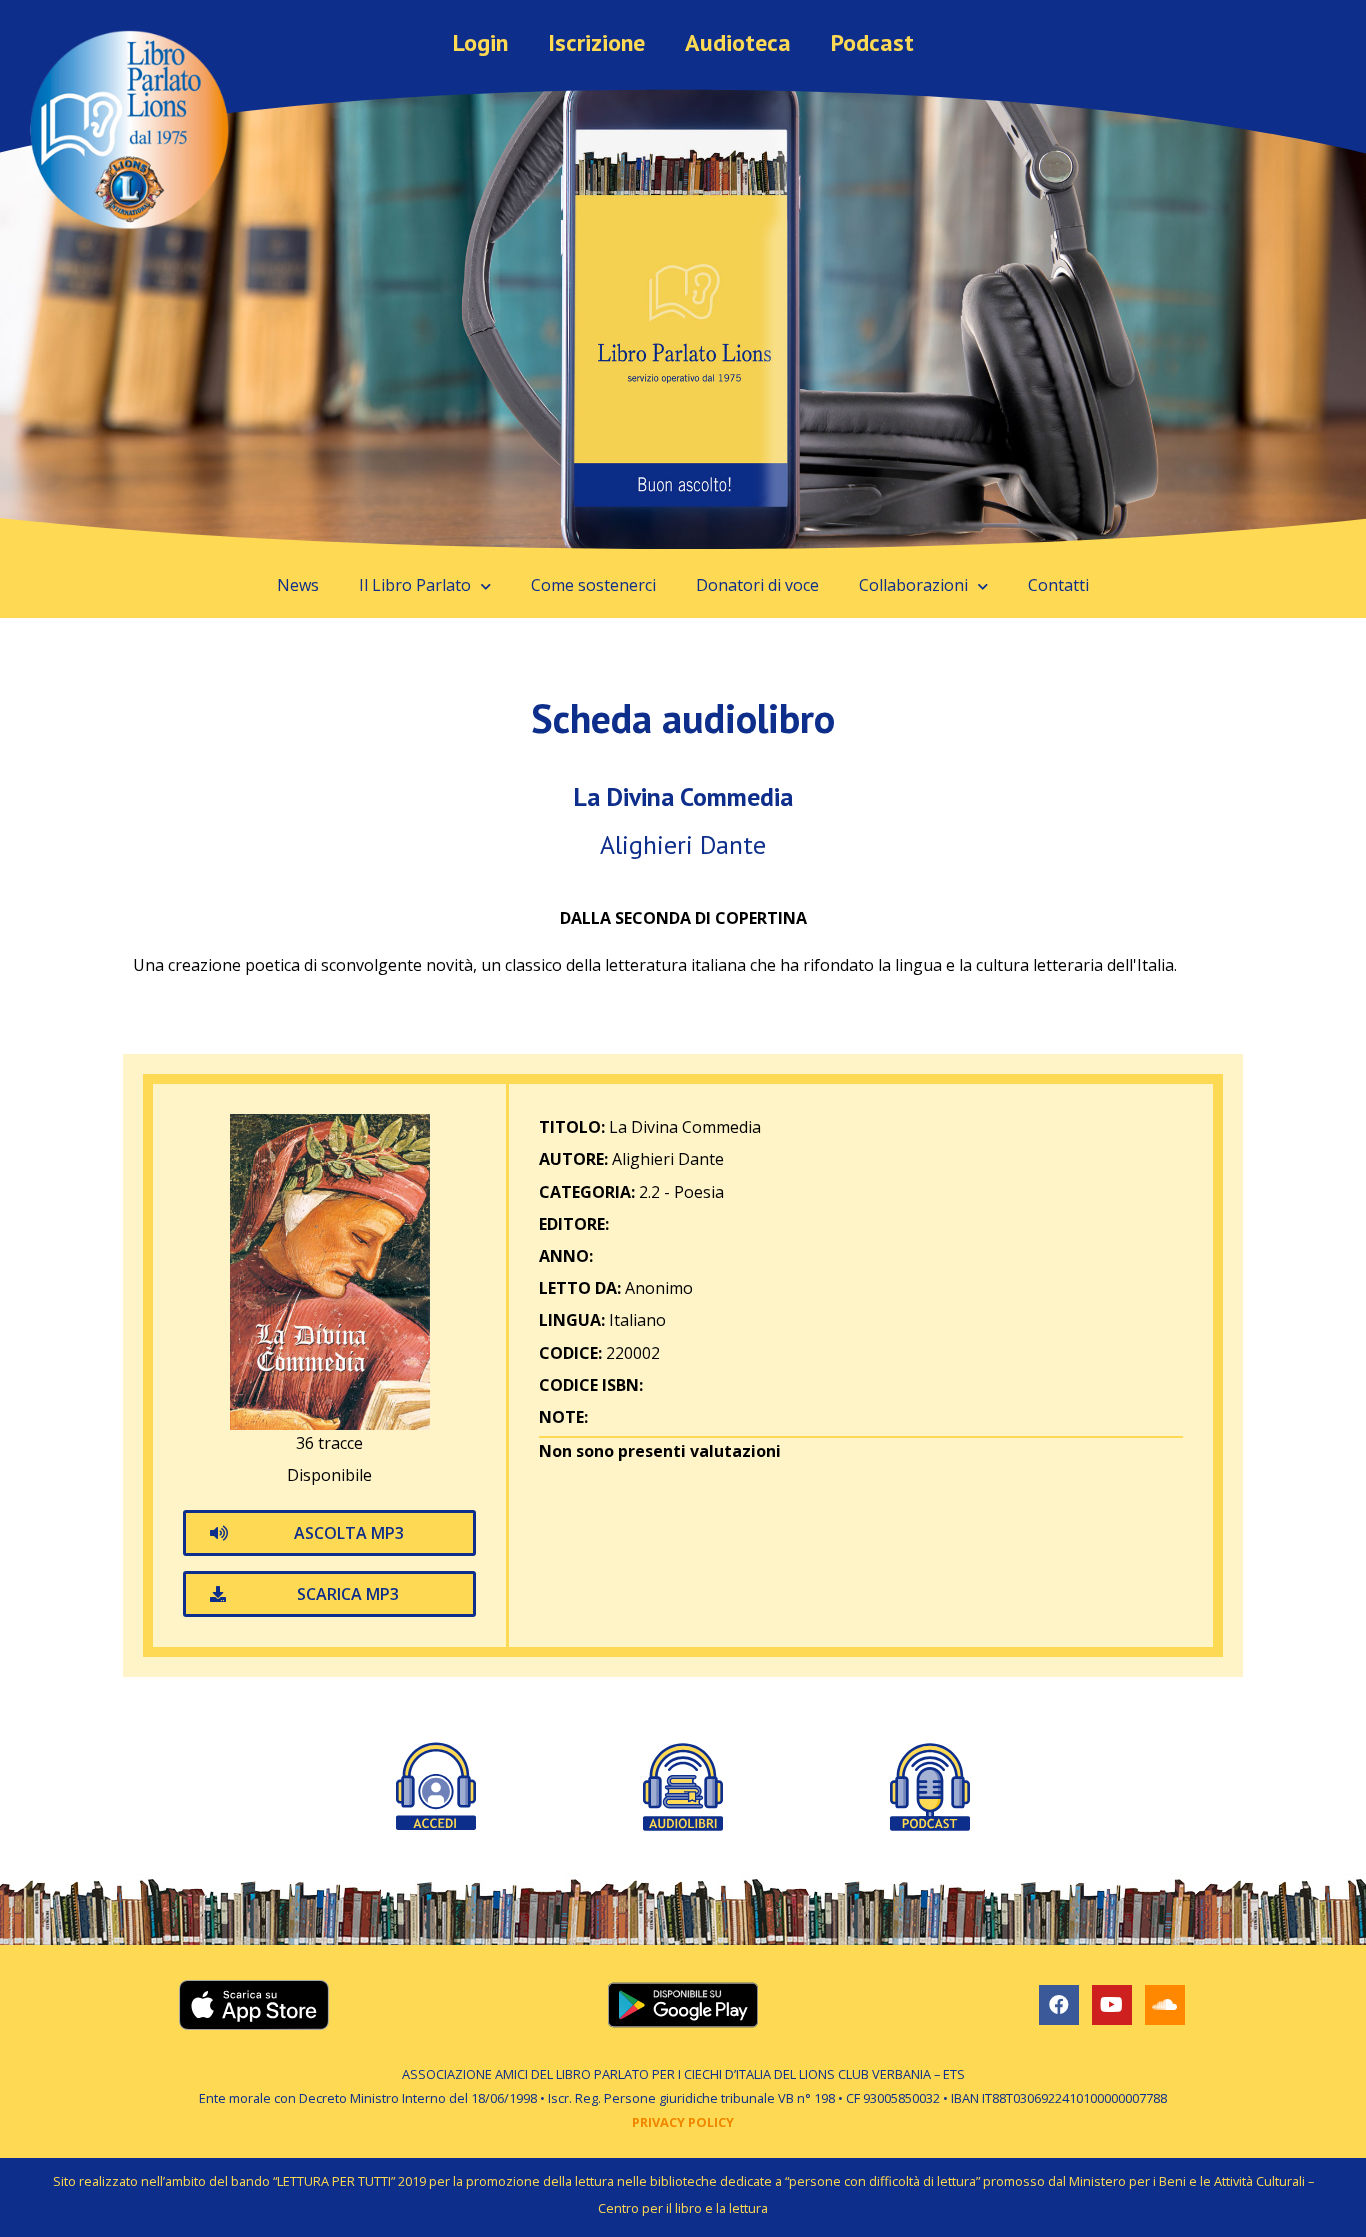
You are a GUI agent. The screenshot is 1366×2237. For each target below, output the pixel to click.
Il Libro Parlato (415, 585)
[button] (329, 1533)
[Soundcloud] (1165, 2005)
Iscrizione (596, 42)
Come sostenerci (593, 585)
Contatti (1058, 585)
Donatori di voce (757, 585)
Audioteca (738, 42)
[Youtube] (1112, 2005)
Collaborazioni (913, 585)
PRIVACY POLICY (683, 2122)
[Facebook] (1059, 2005)
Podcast (872, 42)
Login (480, 42)
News (298, 585)
